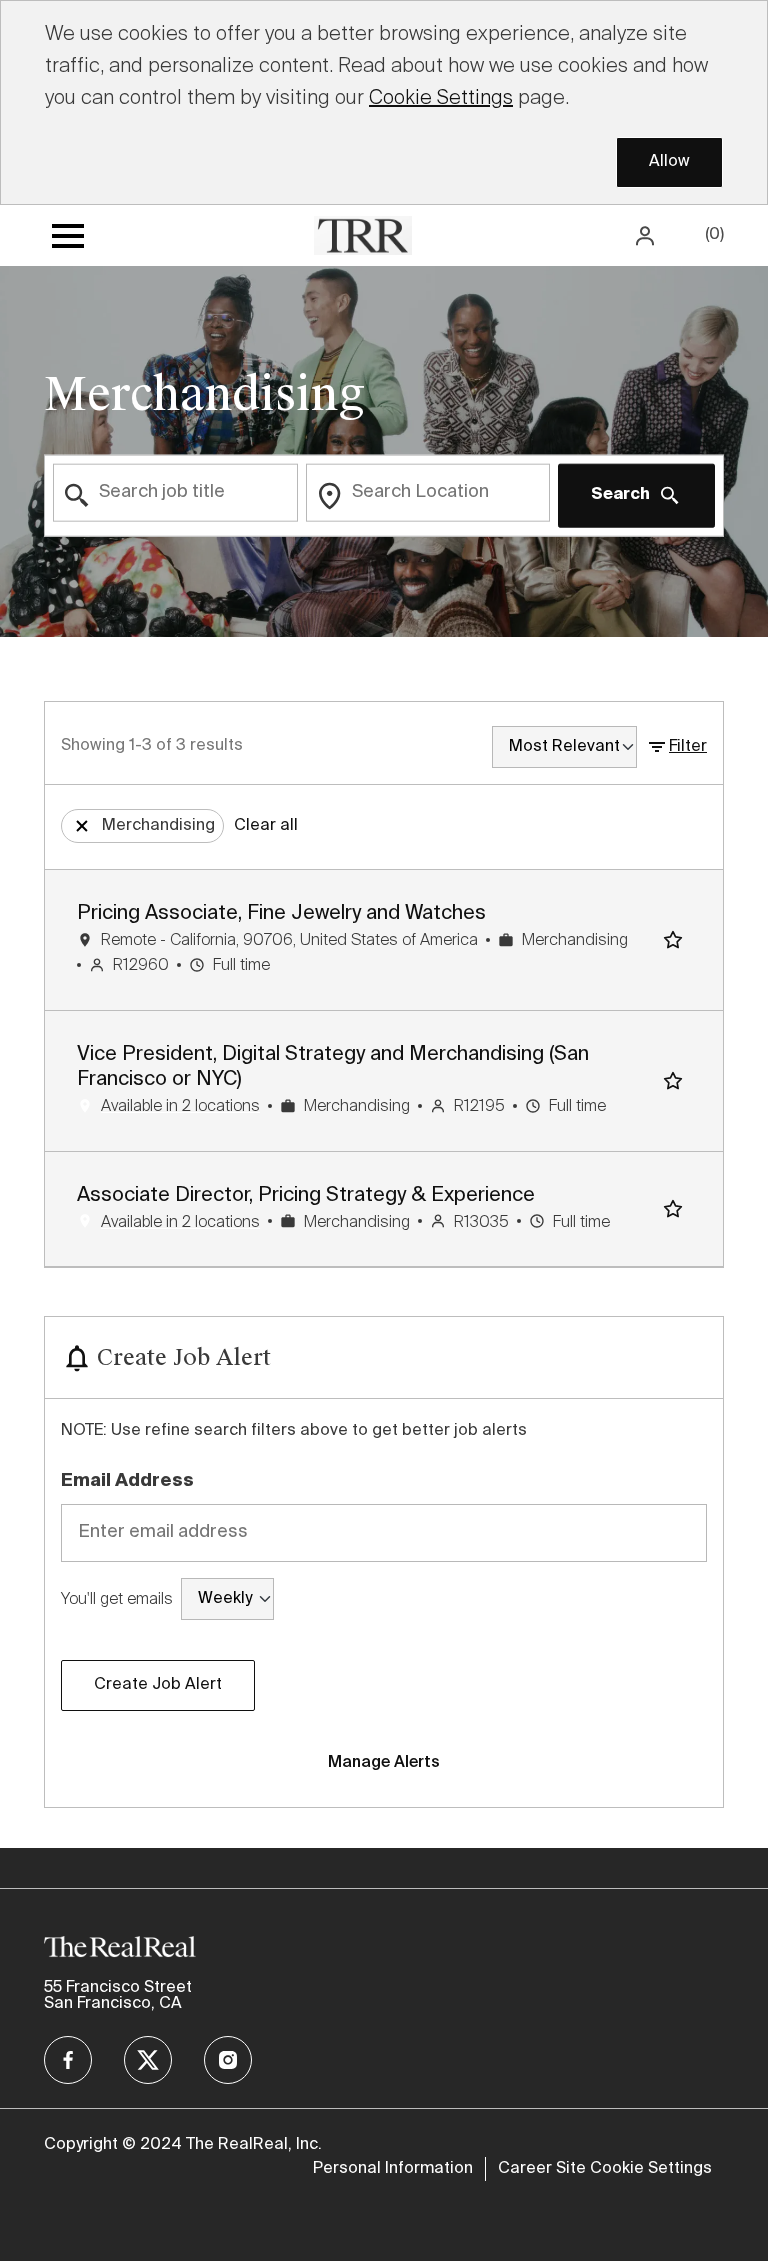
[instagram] (228, 2060)
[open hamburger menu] (68, 236)
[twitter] (148, 2060)
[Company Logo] (363, 234)
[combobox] (175, 493)
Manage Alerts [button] (384, 1763)
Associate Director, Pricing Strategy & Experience (306, 1196)
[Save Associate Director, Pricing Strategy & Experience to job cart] (677, 1209)
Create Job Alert (158, 1685)
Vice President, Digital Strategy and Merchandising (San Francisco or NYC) (333, 1067)
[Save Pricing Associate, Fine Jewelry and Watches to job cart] (677, 940)
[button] (647, 235)
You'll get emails (117, 1598)
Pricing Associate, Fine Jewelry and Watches (281, 914)
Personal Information (393, 2169)
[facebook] (68, 2060)
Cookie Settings (441, 97)
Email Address (127, 1481)
